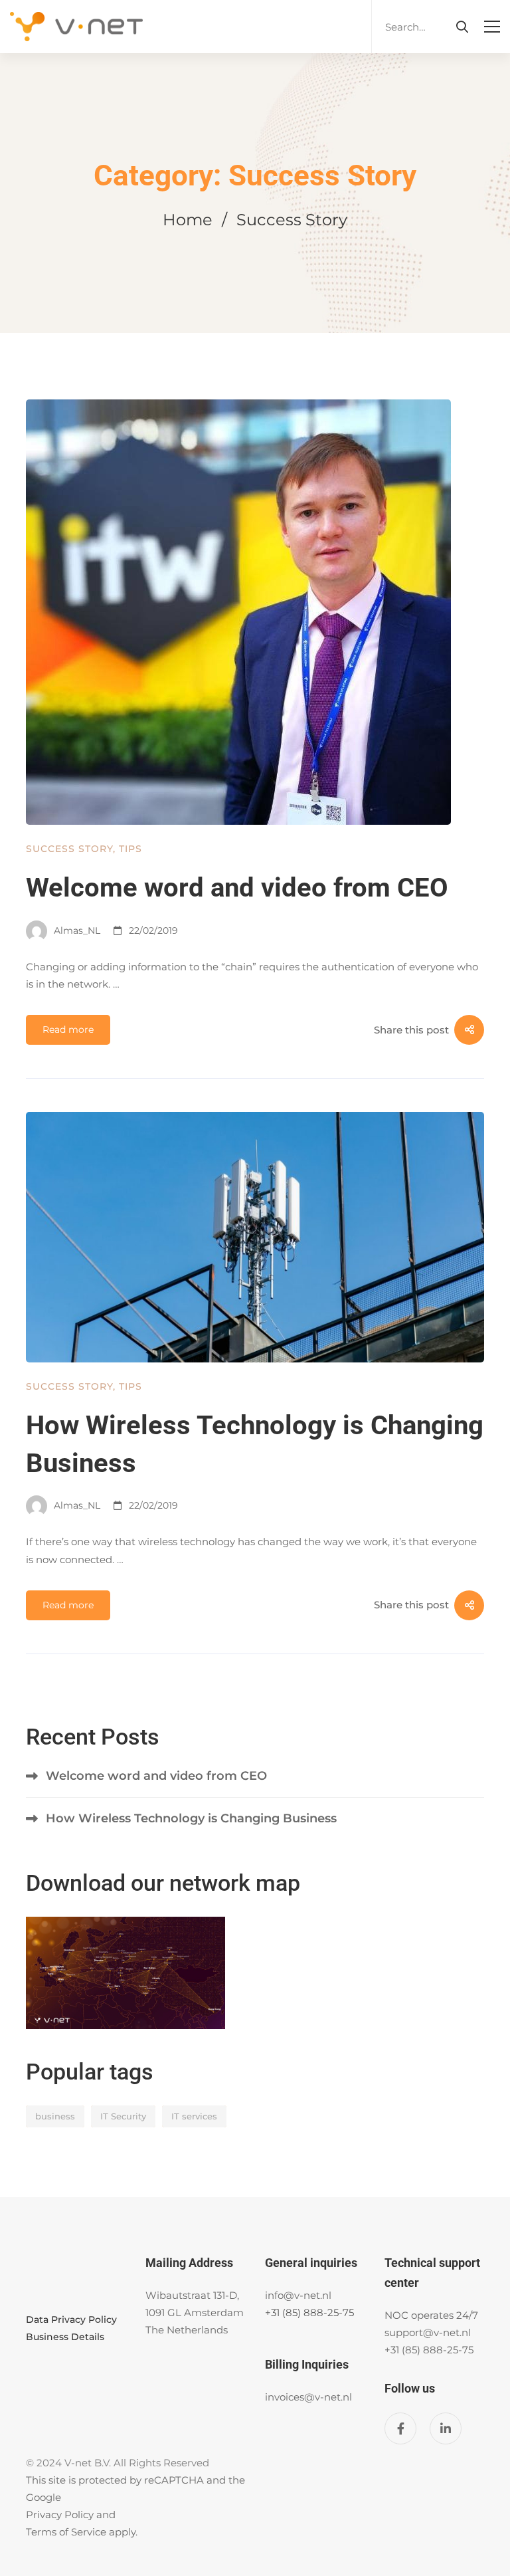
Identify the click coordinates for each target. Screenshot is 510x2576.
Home (188, 220)
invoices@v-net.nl (308, 2397)
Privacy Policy (60, 2515)
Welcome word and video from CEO (237, 888)
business (55, 2116)
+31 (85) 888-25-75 (309, 2312)
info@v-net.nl (298, 2295)
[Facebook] (400, 2428)
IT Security (123, 2116)
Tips (130, 849)
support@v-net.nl (428, 2332)
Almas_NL (76, 930)
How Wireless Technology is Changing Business (191, 1818)
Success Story (69, 849)
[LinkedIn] (446, 2428)
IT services (194, 2116)
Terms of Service (66, 2532)
